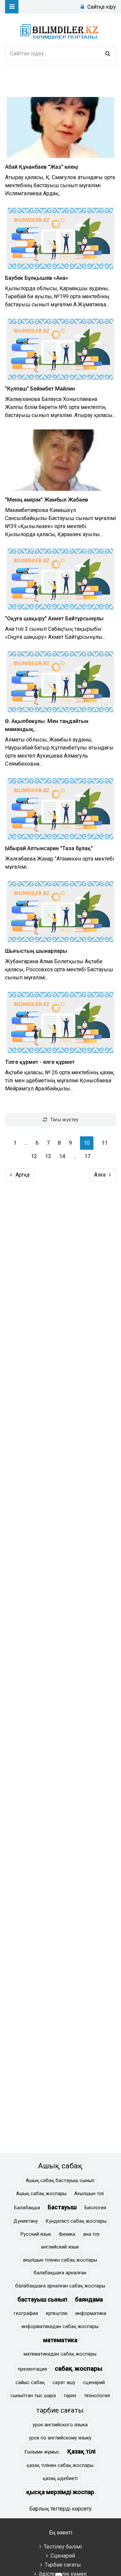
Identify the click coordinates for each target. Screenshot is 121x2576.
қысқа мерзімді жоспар (60, 2492)
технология (97, 2396)
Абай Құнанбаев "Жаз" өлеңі (42, 167)
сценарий (94, 2383)
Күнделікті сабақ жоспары (76, 2221)
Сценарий (63, 2556)
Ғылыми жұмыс (42, 2452)
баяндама (89, 2300)
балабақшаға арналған (60, 2273)
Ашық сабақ (60, 2166)
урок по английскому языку (60, 2438)
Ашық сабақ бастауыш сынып (60, 2181)
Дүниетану (26, 2221)
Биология (95, 2208)
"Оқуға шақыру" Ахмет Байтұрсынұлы (54, 619)
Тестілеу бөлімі (63, 2547)
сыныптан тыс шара (33, 2396)
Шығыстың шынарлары (36, 951)
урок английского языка (60, 2425)
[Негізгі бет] (61, 30)
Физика (67, 2234)
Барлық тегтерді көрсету (61, 2509)
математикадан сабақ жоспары (60, 2354)
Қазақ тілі (81, 2452)
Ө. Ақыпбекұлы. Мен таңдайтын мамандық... (47, 725)
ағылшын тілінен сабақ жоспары (60, 2260)
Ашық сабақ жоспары (41, 2194)
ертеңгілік (57, 2313)
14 (62, 1156)
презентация (32, 2369)
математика (60, 2340)
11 (105, 1143)
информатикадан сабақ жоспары (60, 2327)
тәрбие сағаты (60, 2410)
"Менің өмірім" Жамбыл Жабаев (47, 500)
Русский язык (36, 2234)
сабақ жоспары (79, 2368)
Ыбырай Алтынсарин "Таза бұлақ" (49, 848)
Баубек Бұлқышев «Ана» (37, 278)
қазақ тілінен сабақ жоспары (60, 2465)
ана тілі (91, 2234)
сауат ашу (64, 2383)
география (26, 2313)
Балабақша (27, 2208)
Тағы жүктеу (64, 1120)
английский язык (60, 2247)
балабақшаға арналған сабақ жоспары (60, 2286)
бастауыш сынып (42, 2300)
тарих (70, 2396)
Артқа (23, 1175)
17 (87, 1156)
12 (34, 1156)
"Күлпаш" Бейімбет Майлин (40, 389)
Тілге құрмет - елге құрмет (40, 1062)
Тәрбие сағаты (63, 2565)
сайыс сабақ (30, 2383)
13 (48, 1156)
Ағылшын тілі (89, 2194)
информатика (91, 2313)
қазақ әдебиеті (60, 2479)
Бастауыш (62, 2207)
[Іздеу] (108, 54)
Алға (100, 1175)
